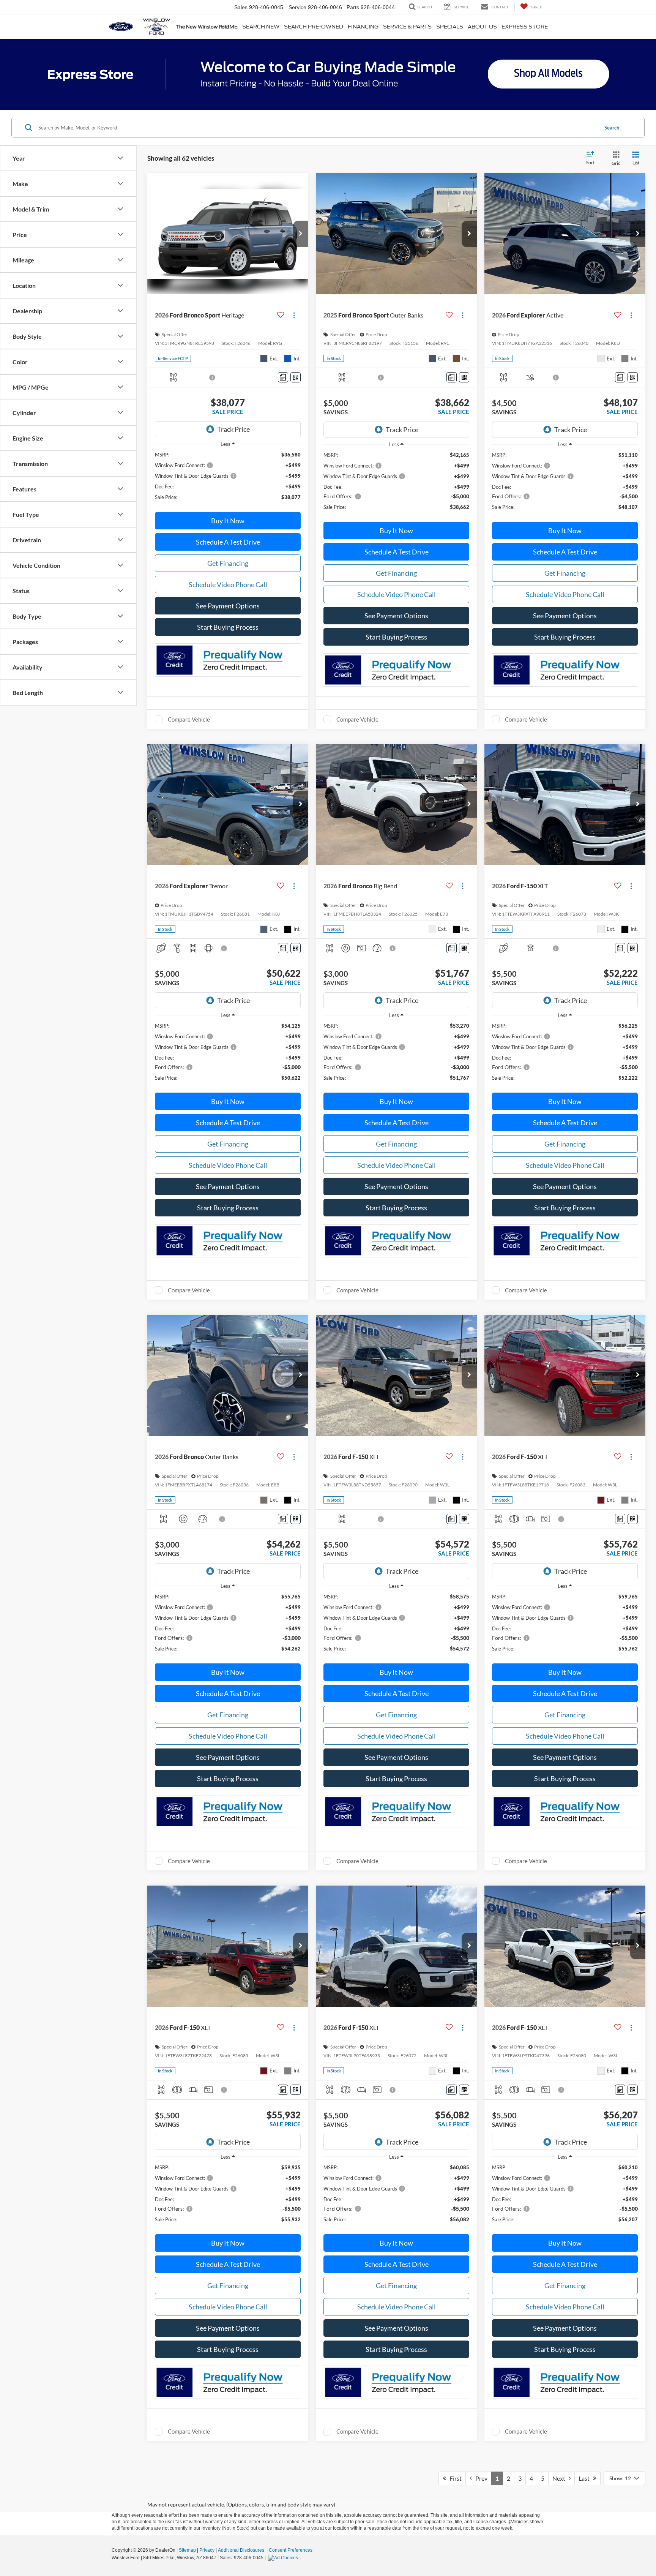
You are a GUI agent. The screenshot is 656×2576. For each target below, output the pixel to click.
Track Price (233, 429)
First (454, 2478)
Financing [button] (363, 27)
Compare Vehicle (189, 719)
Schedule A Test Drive (228, 542)
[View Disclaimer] (213, 377)
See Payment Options (228, 606)
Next (561, 2478)
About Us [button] (482, 27)
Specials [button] (450, 27)
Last (586, 2478)
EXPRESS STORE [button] (525, 27)
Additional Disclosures (242, 2550)
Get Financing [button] (228, 563)
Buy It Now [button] (228, 521)
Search (612, 128)
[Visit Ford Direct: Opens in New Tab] (284, 2558)
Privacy (207, 2550)
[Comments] (283, 377)
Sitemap (187, 2550)
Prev (480, 2478)
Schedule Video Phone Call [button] (228, 584)
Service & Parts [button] (407, 27)
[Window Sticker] (296, 377)
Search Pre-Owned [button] (314, 27)
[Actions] (294, 315)
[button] (301, 234)
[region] (228, 479)
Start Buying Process (228, 627)
